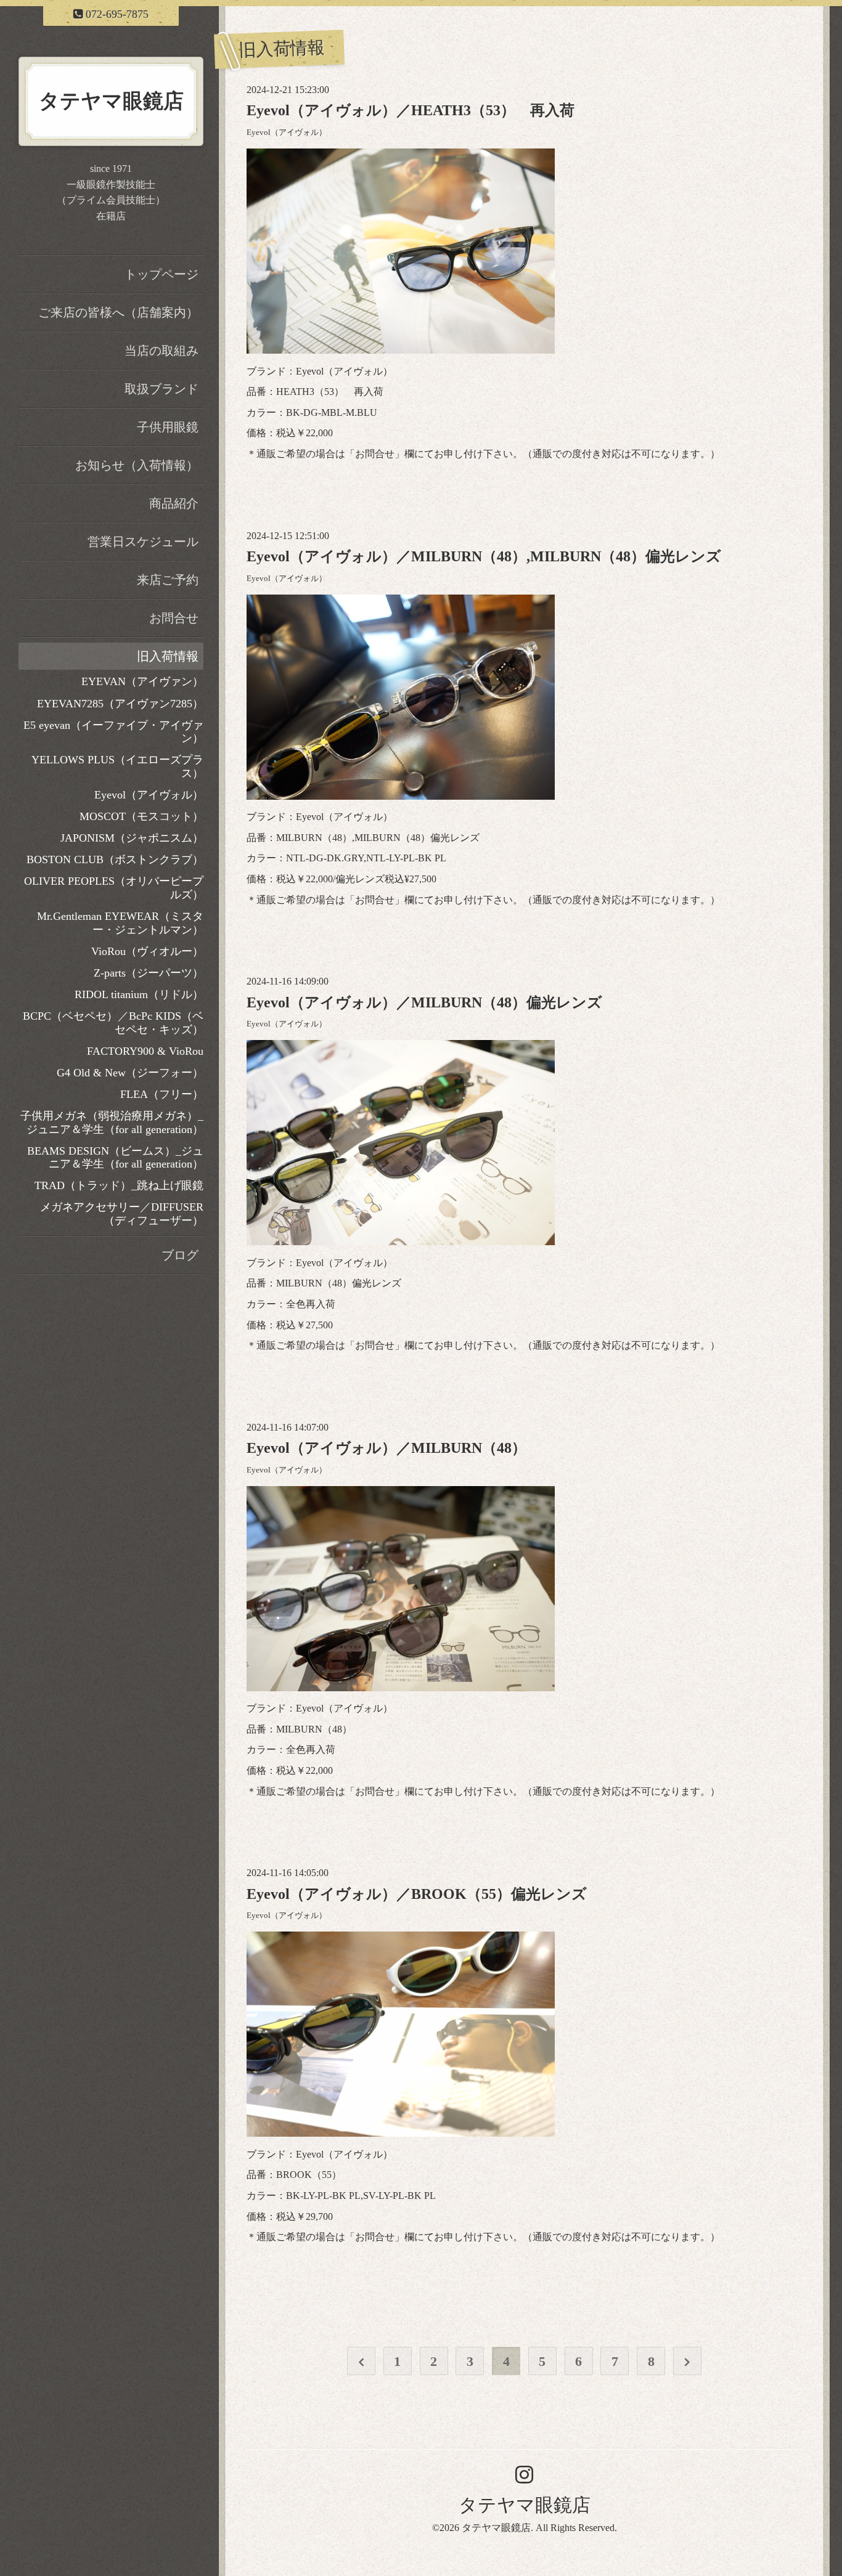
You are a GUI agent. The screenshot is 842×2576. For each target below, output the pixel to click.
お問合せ (375, 454)
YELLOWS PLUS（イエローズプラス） (117, 766)
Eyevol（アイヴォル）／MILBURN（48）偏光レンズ (424, 1002)
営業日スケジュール (143, 542)
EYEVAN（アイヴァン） (142, 681)
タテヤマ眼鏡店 (525, 2505)
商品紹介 (174, 503)
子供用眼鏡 (168, 427)
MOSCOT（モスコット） (141, 816)
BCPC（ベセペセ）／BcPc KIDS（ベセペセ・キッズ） (113, 1023)
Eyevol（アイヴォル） (287, 132)
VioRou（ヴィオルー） (147, 951)
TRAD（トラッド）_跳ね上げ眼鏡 (119, 1185)
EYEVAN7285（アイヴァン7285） (120, 704)
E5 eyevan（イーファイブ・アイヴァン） (113, 732)
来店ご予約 (168, 580)
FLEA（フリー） (162, 1094)
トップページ (161, 274)
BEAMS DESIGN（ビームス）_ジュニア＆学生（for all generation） (115, 1158)
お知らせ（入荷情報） (137, 465)
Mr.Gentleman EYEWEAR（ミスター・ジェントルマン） (120, 923)
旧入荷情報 (168, 656)
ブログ (180, 1255)
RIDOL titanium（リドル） (139, 994)
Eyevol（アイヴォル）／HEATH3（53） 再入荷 (411, 110)
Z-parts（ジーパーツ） (149, 973)
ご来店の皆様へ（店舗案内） (118, 312)
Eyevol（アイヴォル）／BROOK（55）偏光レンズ (417, 1894)
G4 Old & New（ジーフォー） (130, 1073)
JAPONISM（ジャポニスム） (132, 838)
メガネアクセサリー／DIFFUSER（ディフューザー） (122, 1214)
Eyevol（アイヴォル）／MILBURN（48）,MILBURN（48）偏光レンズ (484, 556)
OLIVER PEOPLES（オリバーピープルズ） (114, 888)
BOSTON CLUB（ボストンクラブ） (115, 859)
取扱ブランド (161, 389)
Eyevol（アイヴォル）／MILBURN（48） (386, 1448)
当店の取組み (161, 351)
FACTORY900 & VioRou (145, 1051)
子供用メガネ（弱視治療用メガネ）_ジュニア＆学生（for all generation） (112, 1123)
